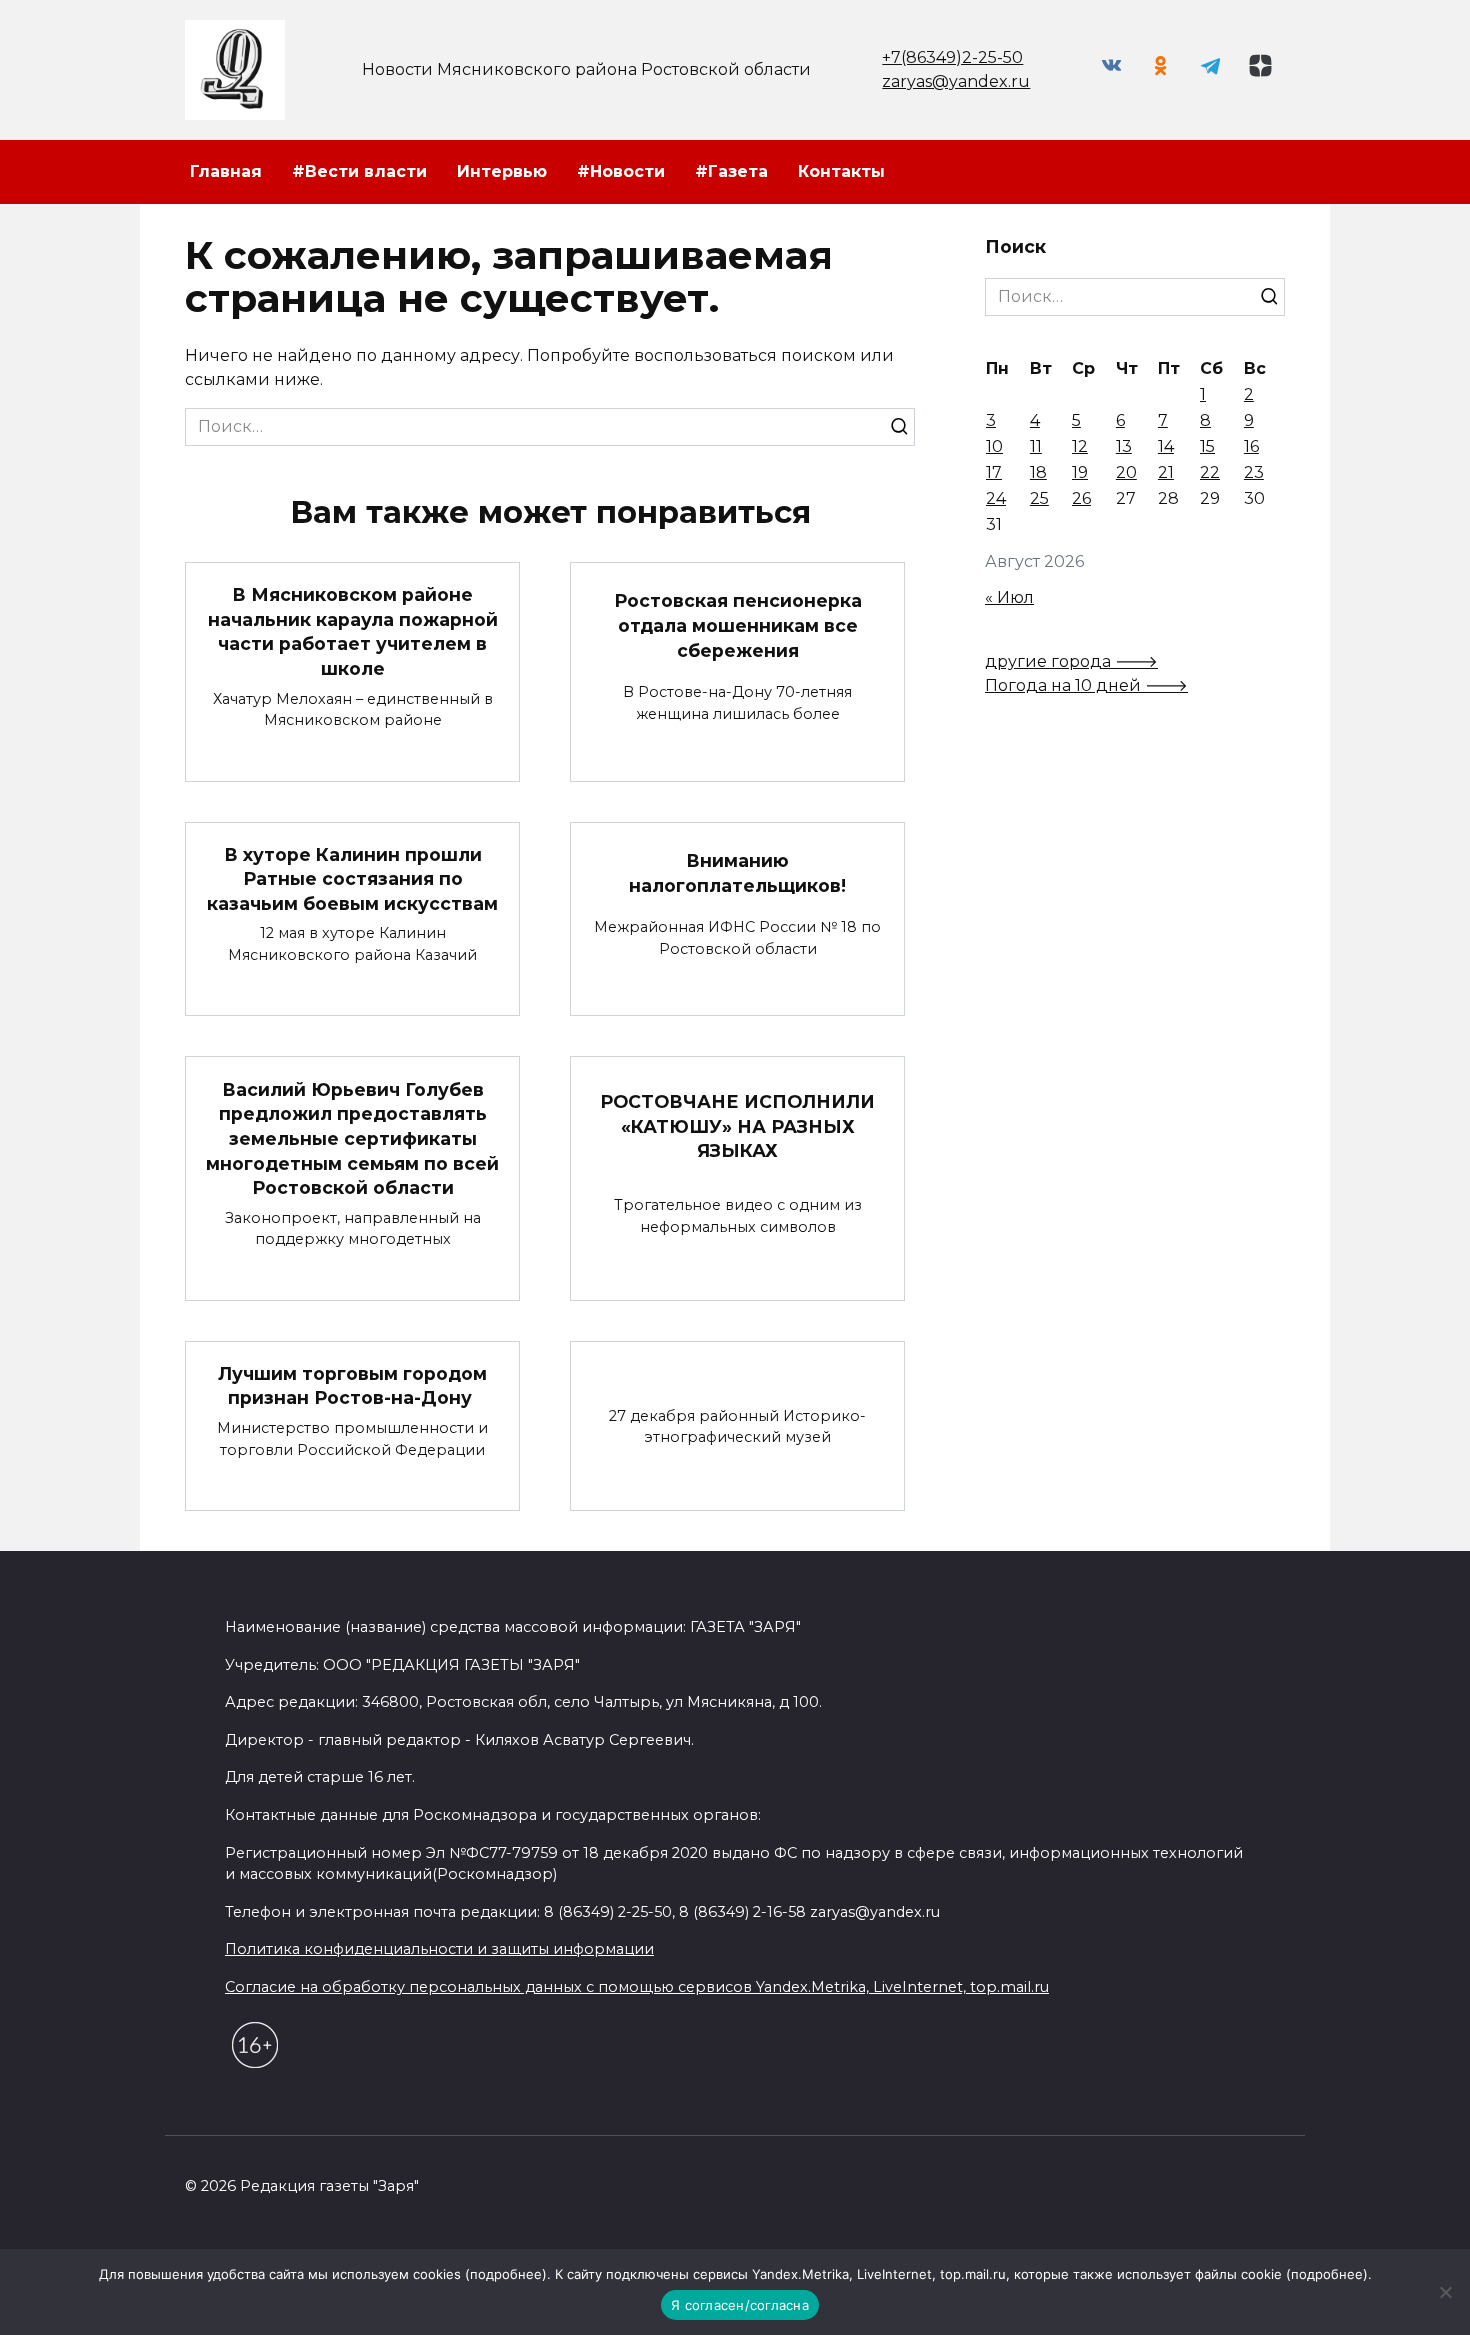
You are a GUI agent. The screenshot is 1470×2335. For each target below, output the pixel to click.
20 (1126, 472)
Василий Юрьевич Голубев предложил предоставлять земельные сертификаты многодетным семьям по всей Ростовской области (352, 1138)
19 (1080, 472)
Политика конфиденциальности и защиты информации (439, 1949)
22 (1210, 472)
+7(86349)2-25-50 (952, 57)
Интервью (502, 171)
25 (1039, 498)
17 (994, 472)
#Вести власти (359, 171)
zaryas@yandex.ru (956, 81)
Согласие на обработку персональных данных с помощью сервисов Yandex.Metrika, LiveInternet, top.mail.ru (637, 1987)
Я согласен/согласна (740, 2305)
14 (1166, 446)
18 (1038, 472)
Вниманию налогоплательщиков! (737, 873)
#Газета (731, 171)
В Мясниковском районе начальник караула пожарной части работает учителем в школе (353, 631)
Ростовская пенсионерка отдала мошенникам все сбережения (738, 625)
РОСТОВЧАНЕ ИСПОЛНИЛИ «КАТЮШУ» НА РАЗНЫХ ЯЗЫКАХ (737, 1126)
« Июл (1009, 597)
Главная (226, 171)
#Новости (621, 171)
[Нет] (1445, 2292)
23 (1254, 472)
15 (1207, 446)
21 (1166, 472)
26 (1081, 498)
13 (1124, 446)
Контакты (841, 171)
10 (994, 446)
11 (1036, 446)
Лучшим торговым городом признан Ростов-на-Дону (352, 1386)
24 (996, 498)
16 (1251, 446)
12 (1080, 446)
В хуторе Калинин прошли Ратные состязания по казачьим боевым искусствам (352, 879)
